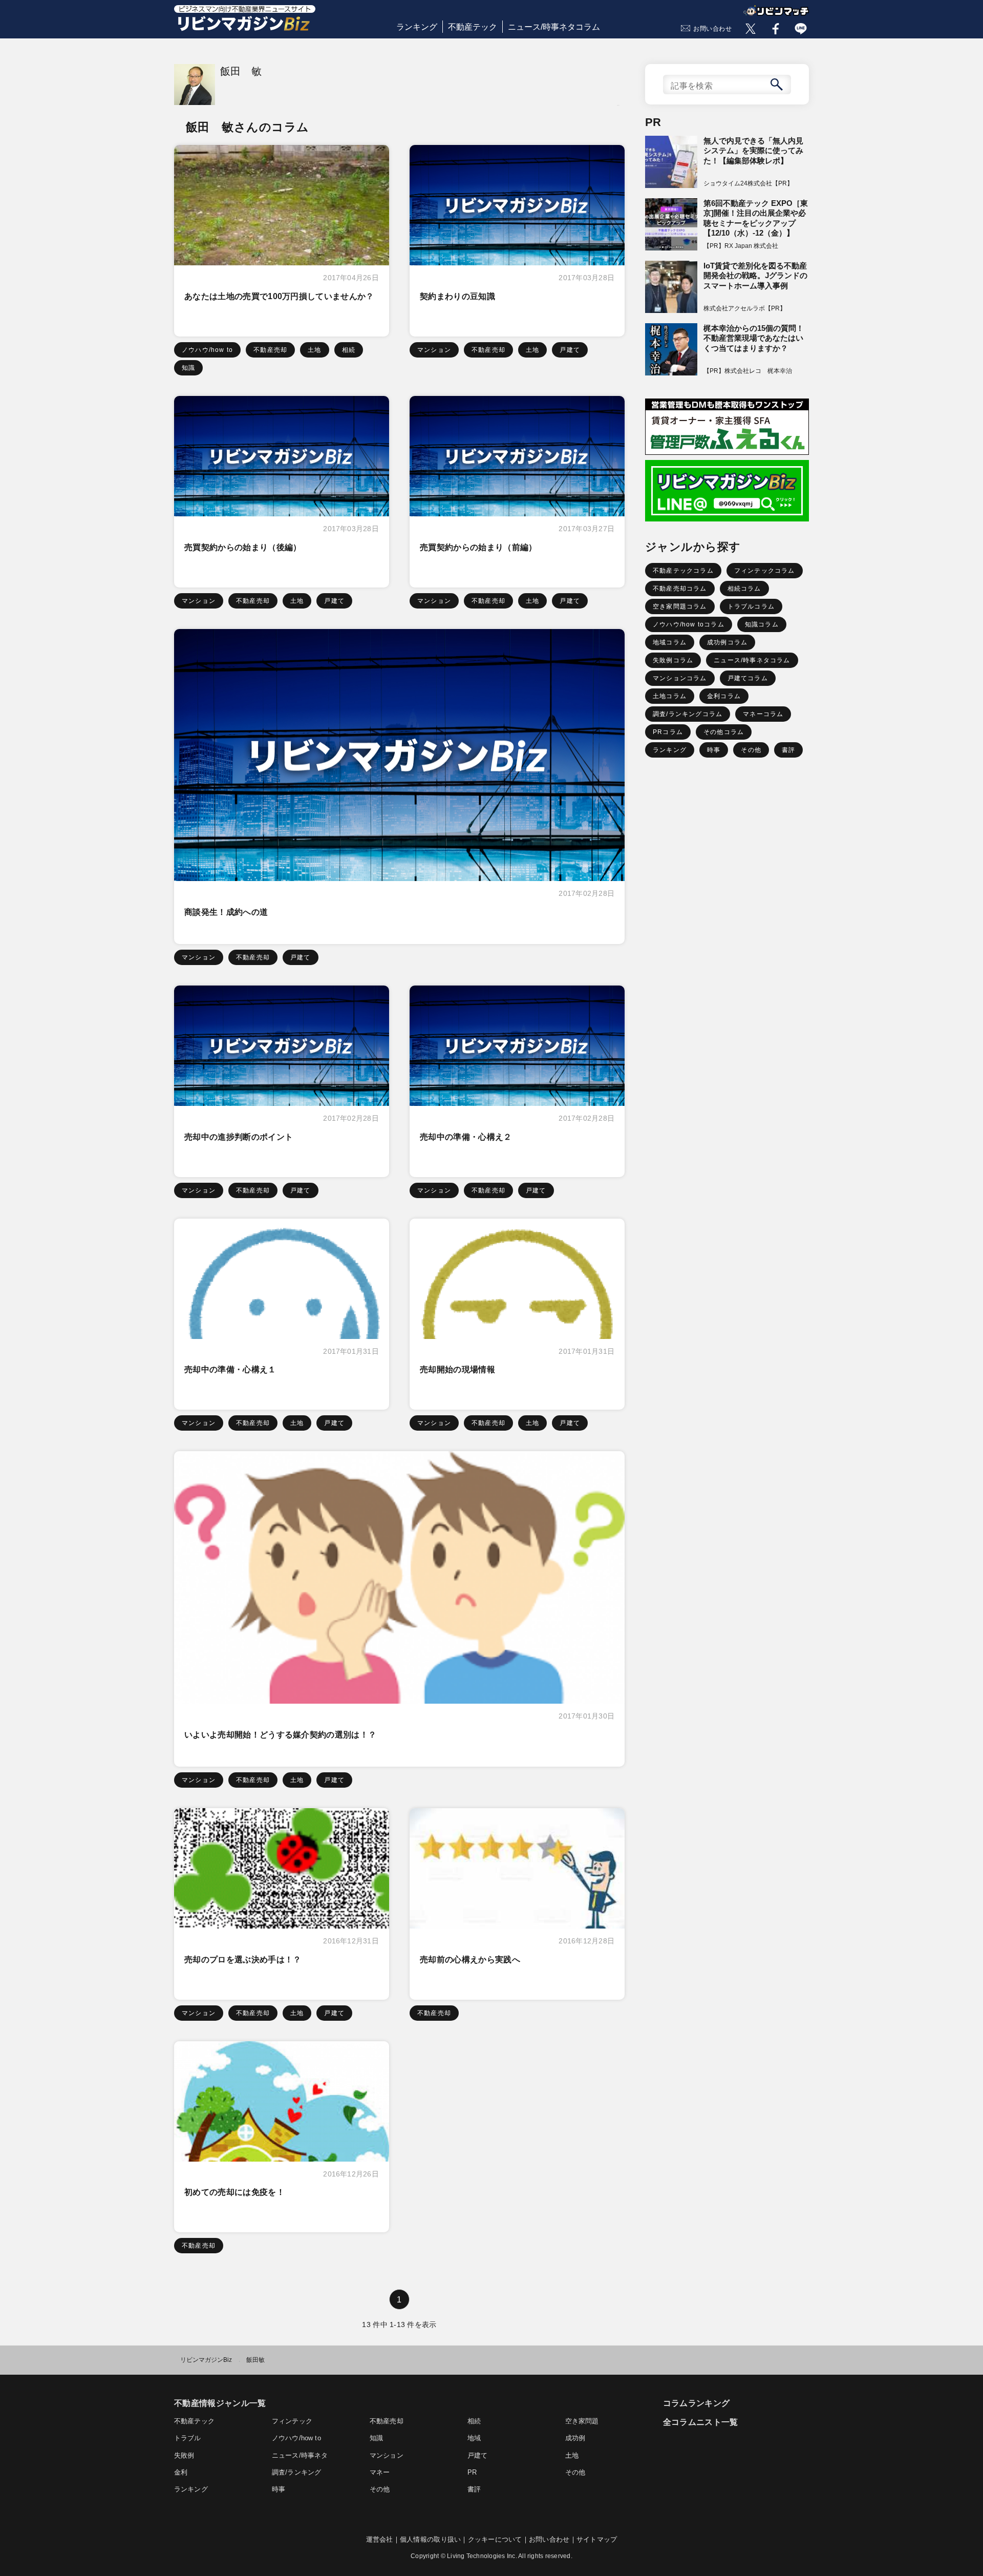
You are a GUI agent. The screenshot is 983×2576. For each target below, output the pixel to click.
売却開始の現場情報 (457, 1369)
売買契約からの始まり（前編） (478, 547)
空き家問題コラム (680, 606)
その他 (751, 750)
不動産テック (473, 27)
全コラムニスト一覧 (701, 2422)
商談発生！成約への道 (226, 912)
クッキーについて (495, 2539)
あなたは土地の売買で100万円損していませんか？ (279, 296)
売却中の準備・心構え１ (230, 1369)
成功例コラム (727, 642)
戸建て (570, 350)
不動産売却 (270, 350)
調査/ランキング (296, 2472)
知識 (188, 368)
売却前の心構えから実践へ (470, 1960)
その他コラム (724, 732)
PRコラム (668, 732)
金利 (181, 2472)
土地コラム (670, 696)
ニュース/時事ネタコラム (554, 27)
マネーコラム (763, 714)
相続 (349, 350)
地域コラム (670, 642)
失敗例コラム (673, 660)
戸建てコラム (748, 678)
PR (472, 2472)
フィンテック (292, 2421)
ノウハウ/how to (207, 350)
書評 (788, 750)
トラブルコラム (751, 606)
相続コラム (744, 589)
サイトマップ (597, 2539)
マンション (434, 350)
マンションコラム (680, 678)
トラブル (188, 2438)
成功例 (575, 2438)
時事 (714, 750)
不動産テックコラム (683, 571)
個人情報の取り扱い (430, 2539)
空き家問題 (582, 2421)
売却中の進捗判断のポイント (239, 1137)
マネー (380, 2472)
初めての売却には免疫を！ (234, 2192)
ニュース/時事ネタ (300, 2455)
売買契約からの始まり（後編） (243, 547)
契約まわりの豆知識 (457, 296)
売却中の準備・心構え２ (466, 1137)
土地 (314, 350)
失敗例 (184, 2455)
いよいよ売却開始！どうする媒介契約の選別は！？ (280, 1735)
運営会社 (380, 2539)
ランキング (417, 27)
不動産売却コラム (680, 589)
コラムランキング (697, 2403)
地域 (474, 2438)
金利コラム (724, 696)
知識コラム (762, 624)
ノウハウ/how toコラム (689, 624)
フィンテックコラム (765, 571)
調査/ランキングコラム (688, 714)
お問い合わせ (713, 29)
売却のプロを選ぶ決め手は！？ (243, 1960)
